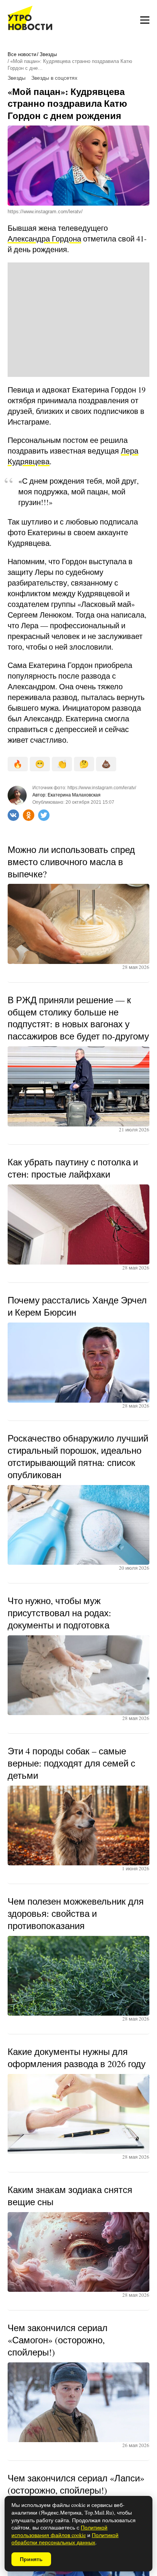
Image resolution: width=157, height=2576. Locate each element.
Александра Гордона (44, 239)
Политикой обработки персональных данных (65, 2539)
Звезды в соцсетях (54, 78)
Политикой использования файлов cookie (59, 2531)
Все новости (22, 54)
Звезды (48, 54)
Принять (31, 2559)
